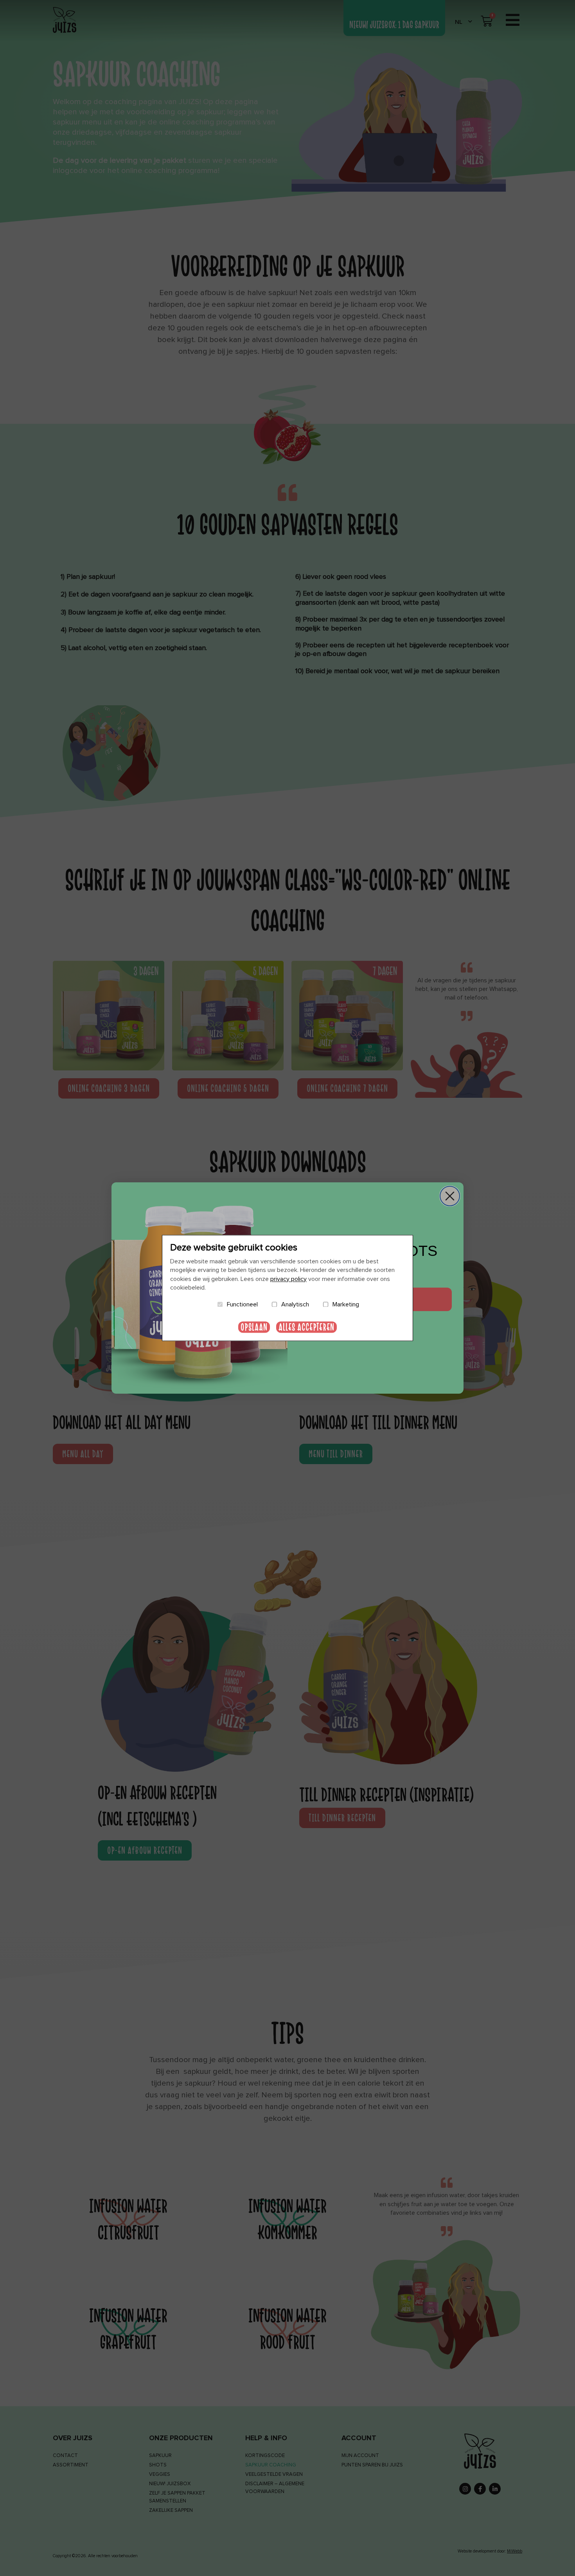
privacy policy (288, 1279)
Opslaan (254, 1327)
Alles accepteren (306, 1327)
